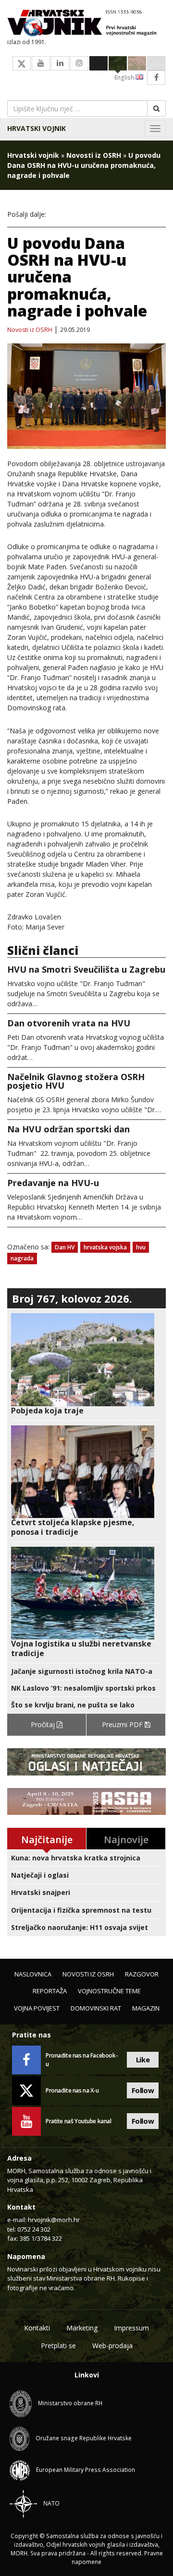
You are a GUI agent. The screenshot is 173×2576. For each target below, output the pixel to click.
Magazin (146, 2008)
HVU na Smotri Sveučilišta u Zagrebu (86, 969)
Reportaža (50, 1991)
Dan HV (65, 1247)
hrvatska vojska (105, 1247)
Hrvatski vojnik (37, 128)
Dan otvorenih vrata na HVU (69, 1023)
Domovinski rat (96, 2008)
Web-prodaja (112, 2346)
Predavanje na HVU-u (53, 1183)
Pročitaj (44, 1724)
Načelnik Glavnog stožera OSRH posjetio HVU (76, 1081)
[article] (86, 1364)
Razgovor (142, 1974)
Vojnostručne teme (109, 1991)
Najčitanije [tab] (47, 1840)
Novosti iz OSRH (94, 155)
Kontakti (37, 2328)
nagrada (22, 1258)
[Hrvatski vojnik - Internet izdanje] (86, 24)
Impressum (131, 2328)
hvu (141, 1247)
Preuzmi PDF (123, 1724)
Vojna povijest (37, 2008)
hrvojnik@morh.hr (54, 2220)
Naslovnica (33, 1974)
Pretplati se (58, 2346)
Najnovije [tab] (126, 1840)
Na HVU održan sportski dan (68, 1129)
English (125, 77)
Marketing (82, 2328)
